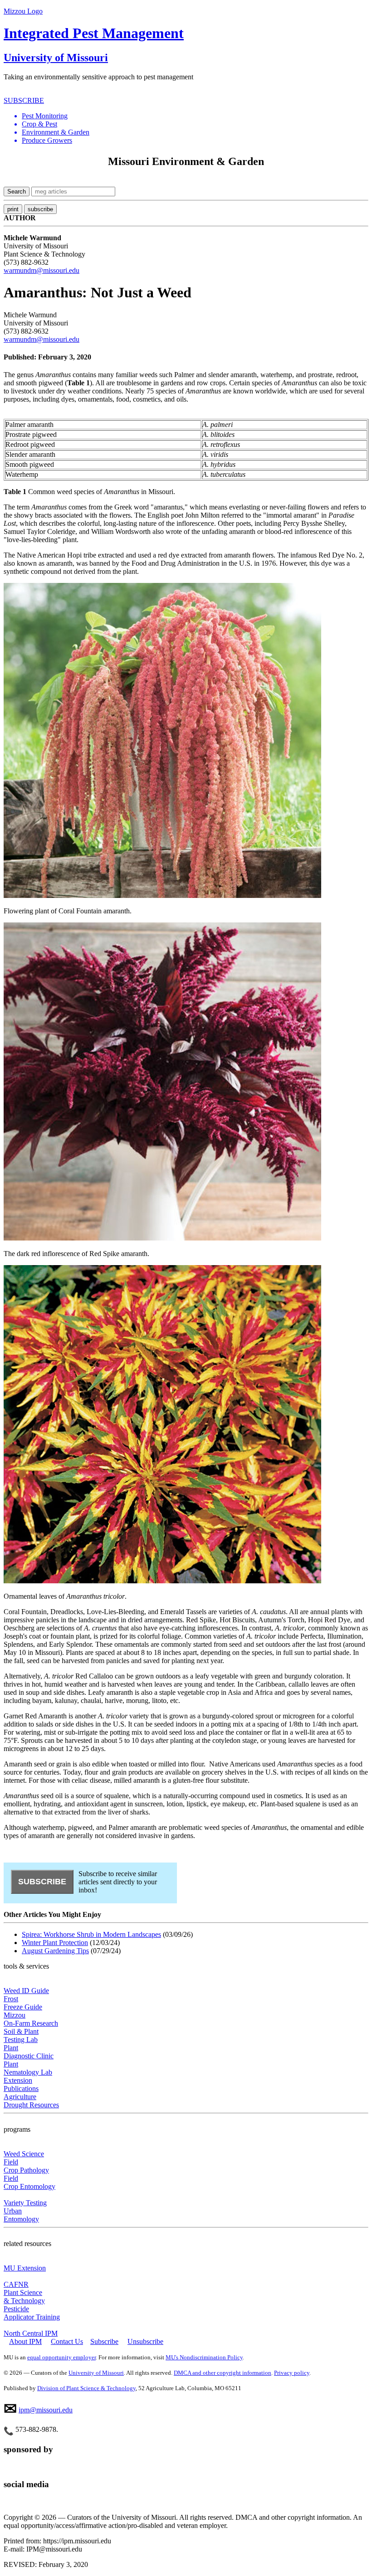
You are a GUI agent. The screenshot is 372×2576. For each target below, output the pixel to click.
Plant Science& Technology (24, 2297)
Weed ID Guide (26, 1991)
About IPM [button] (25, 2341)
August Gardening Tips (55, 1951)
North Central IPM (31, 2333)
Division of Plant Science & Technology (86, 2388)
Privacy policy (292, 2373)
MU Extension (25, 2268)
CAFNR (16, 2284)
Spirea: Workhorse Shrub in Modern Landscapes (91, 1934)
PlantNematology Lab (28, 2068)
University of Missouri (56, 58)
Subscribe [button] (104, 2341)
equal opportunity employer (61, 2357)
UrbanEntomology (21, 2215)
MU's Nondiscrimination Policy (204, 2357)
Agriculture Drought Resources (31, 2101)
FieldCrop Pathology (26, 2166)
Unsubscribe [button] (145, 2341)
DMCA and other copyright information (223, 2373)
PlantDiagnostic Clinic (29, 2052)
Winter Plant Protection (55, 1943)
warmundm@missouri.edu (42, 270)
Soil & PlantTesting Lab (21, 2035)
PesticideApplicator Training (32, 2313)
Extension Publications (21, 2084)
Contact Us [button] (67, 2341)
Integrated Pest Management (94, 33)
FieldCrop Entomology (29, 2182)
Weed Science (24, 2154)
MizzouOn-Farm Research (31, 2019)
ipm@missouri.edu (46, 2410)
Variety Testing (25, 2203)
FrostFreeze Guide (23, 2003)
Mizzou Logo (23, 11)
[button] (195, 116)
